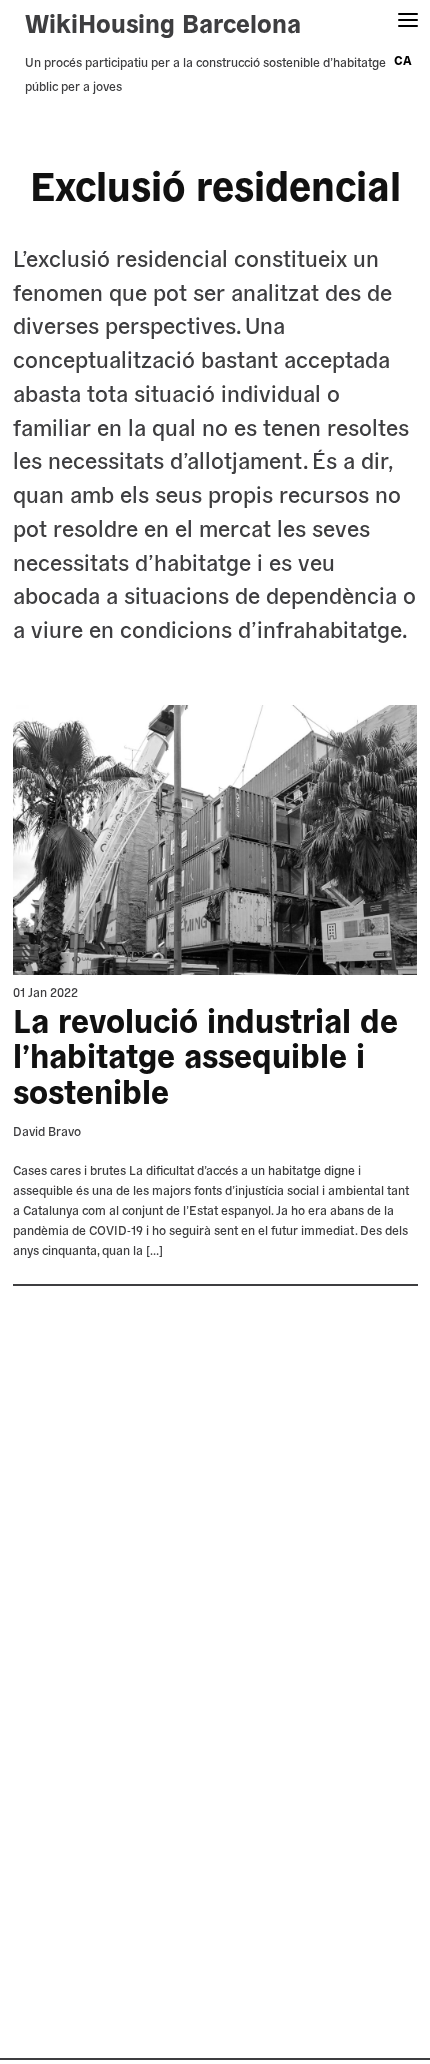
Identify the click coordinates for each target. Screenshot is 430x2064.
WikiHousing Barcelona (163, 22)
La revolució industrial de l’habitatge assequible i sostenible (205, 1055)
